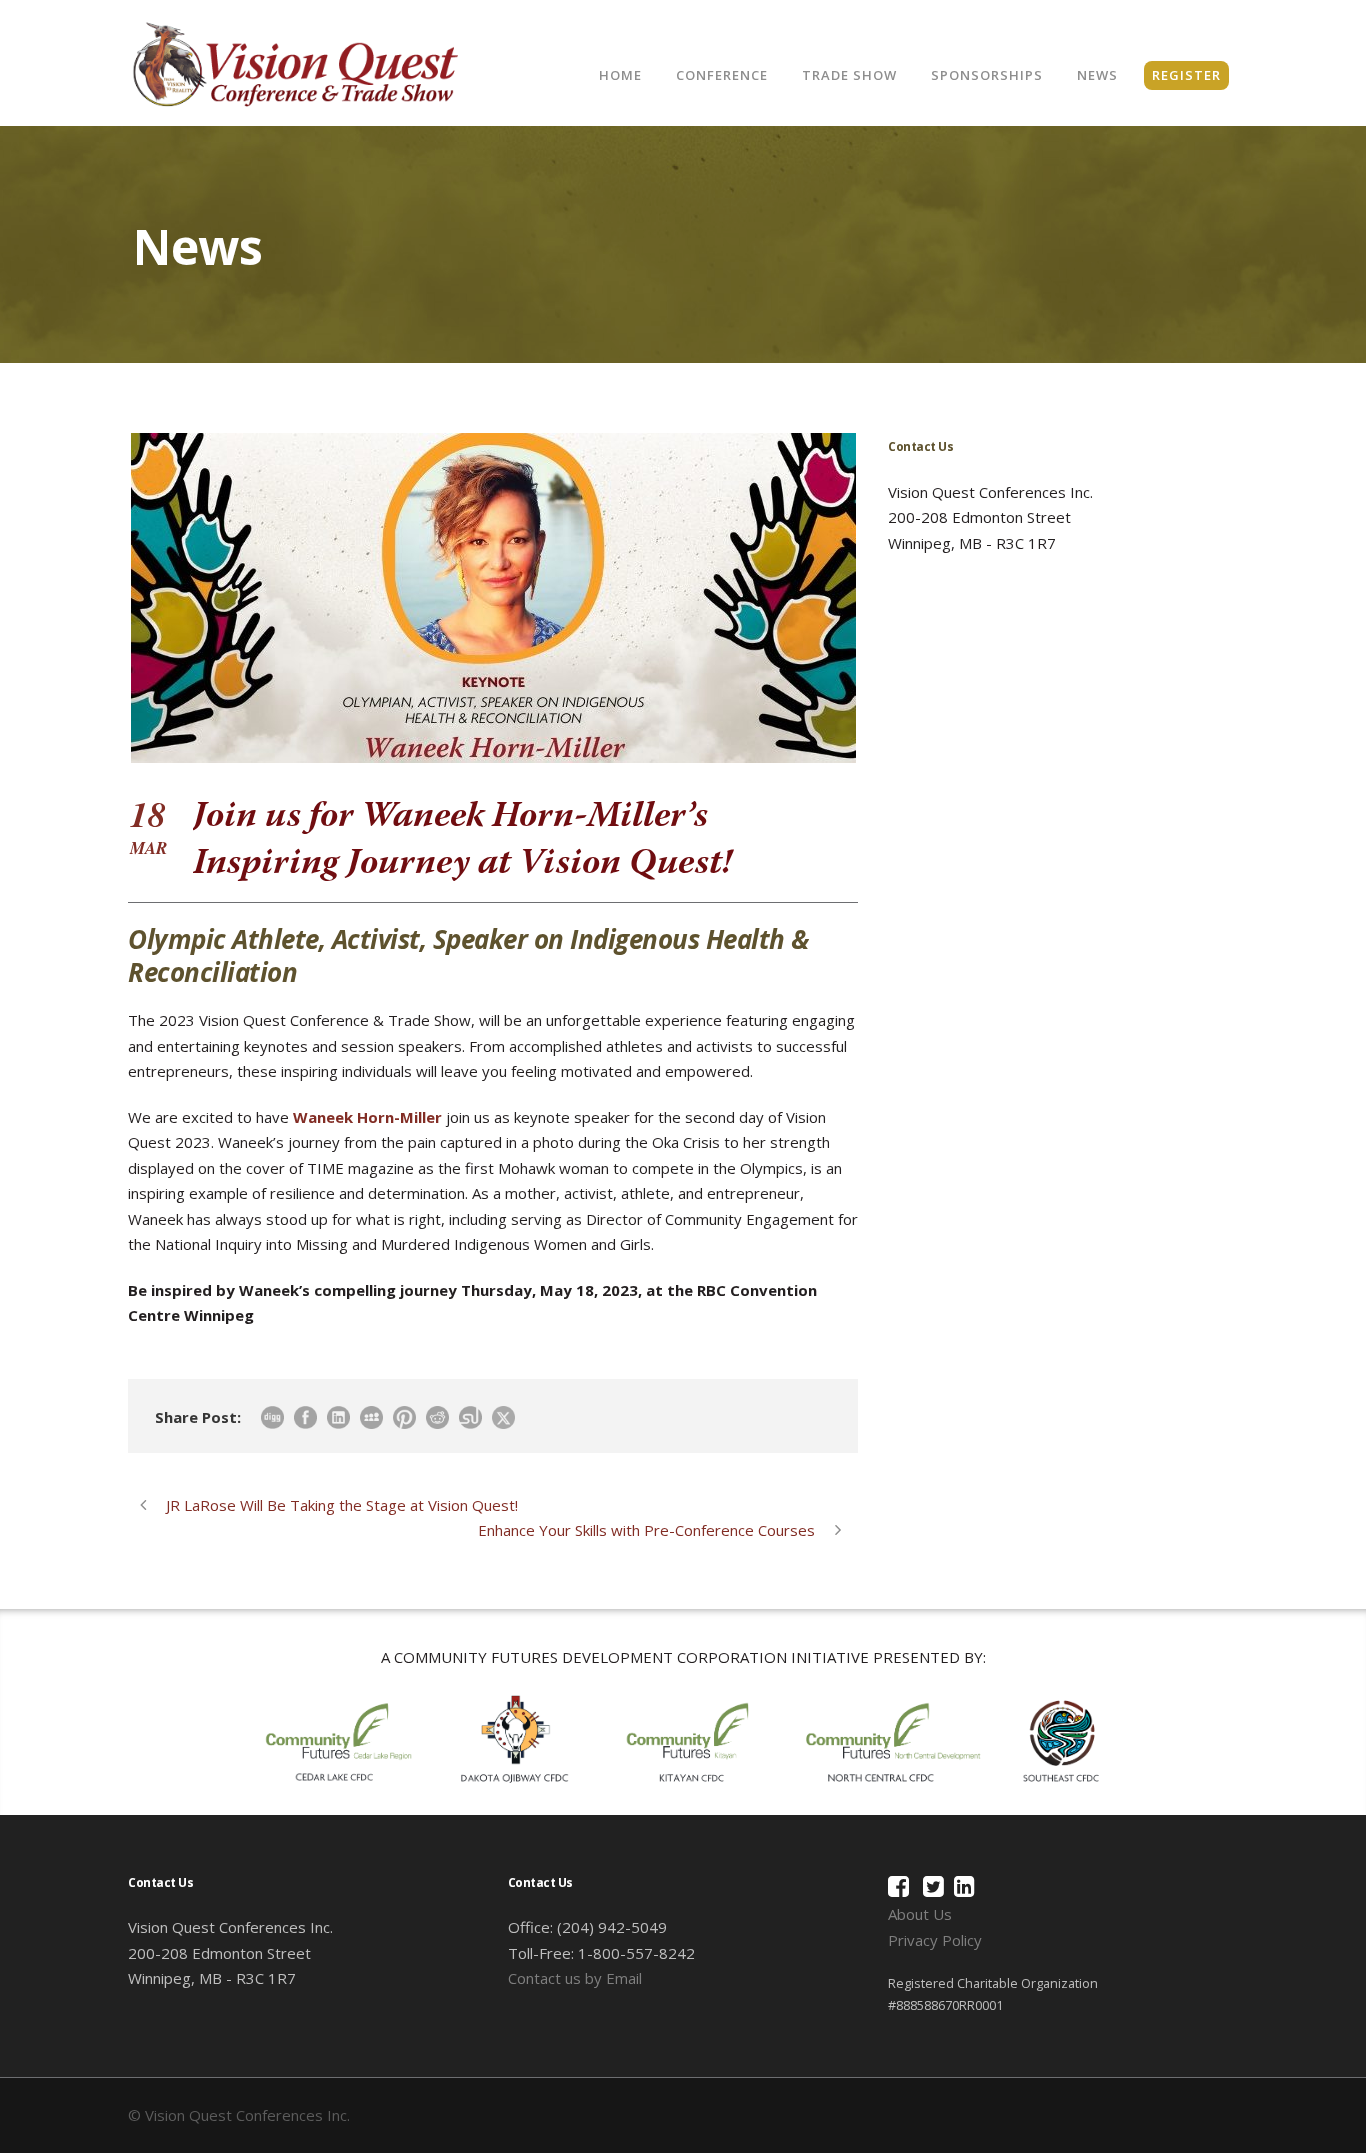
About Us (920, 1914)
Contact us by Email (575, 1978)
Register (1186, 75)
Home (620, 75)
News (1097, 75)
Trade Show (849, 75)
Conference (722, 75)
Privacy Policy (935, 1940)
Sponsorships (987, 75)
